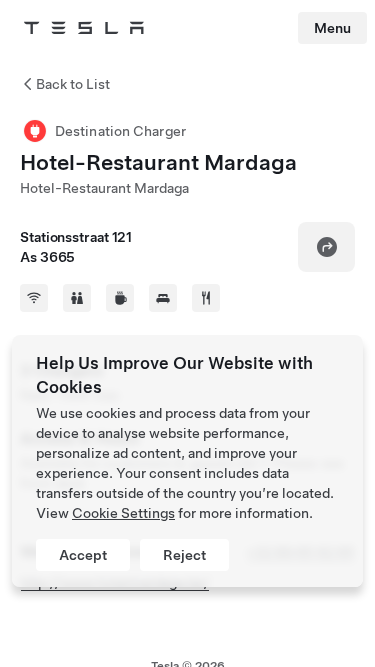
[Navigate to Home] (84, 28)
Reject (184, 555)
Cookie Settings (123, 513)
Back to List (73, 84)
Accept (83, 555)
